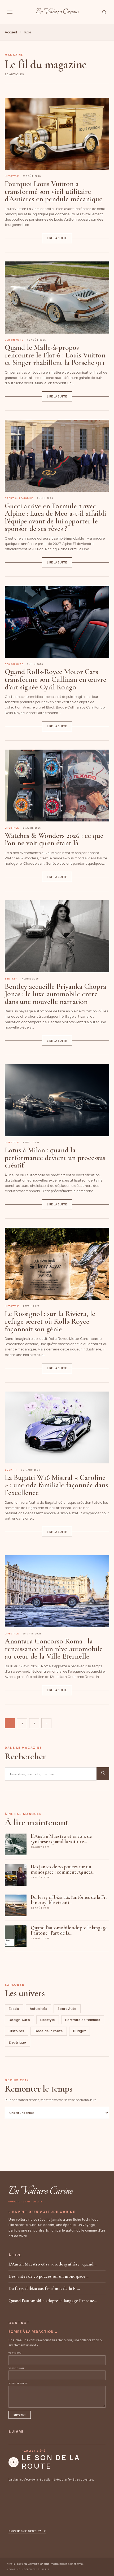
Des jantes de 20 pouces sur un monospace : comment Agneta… (63, 1869)
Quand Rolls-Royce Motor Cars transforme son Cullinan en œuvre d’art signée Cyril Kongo (56, 679)
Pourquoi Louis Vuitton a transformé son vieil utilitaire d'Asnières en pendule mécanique (54, 191)
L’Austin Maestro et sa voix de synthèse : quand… (52, 2264)
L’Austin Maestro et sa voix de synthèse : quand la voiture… (61, 1839)
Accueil (11, 32)
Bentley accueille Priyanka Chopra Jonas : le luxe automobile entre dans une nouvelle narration (56, 994)
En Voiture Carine (57, 12)
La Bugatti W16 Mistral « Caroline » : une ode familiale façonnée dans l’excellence (56, 1485)
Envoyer (20, 2415)
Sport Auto (67, 2009)
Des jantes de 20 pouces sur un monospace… (48, 2276)
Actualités (39, 2009)
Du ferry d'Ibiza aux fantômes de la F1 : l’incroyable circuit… (69, 1900)
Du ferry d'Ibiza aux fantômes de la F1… (44, 2288)
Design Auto (19, 2020)
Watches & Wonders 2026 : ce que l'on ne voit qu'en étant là (54, 839)
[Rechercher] (104, 12)
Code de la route (49, 2031)
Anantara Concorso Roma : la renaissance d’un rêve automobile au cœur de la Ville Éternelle (54, 1649)
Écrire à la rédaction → (33, 2332)
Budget (80, 2031)
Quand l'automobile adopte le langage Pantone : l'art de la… (69, 1930)
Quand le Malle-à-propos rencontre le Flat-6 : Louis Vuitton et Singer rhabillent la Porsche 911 (55, 355)
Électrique (17, 2042)
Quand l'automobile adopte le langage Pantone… (53, 2301)
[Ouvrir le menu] (10, 12)
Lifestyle (48, 2020)
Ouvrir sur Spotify (27, 2531)
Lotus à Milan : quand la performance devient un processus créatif (55, 1158)
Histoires (16, 2031)
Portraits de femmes (83, 2020)
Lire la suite (57, 238)
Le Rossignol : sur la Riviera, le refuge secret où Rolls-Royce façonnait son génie (50, 1321)
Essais (14, 2009)
